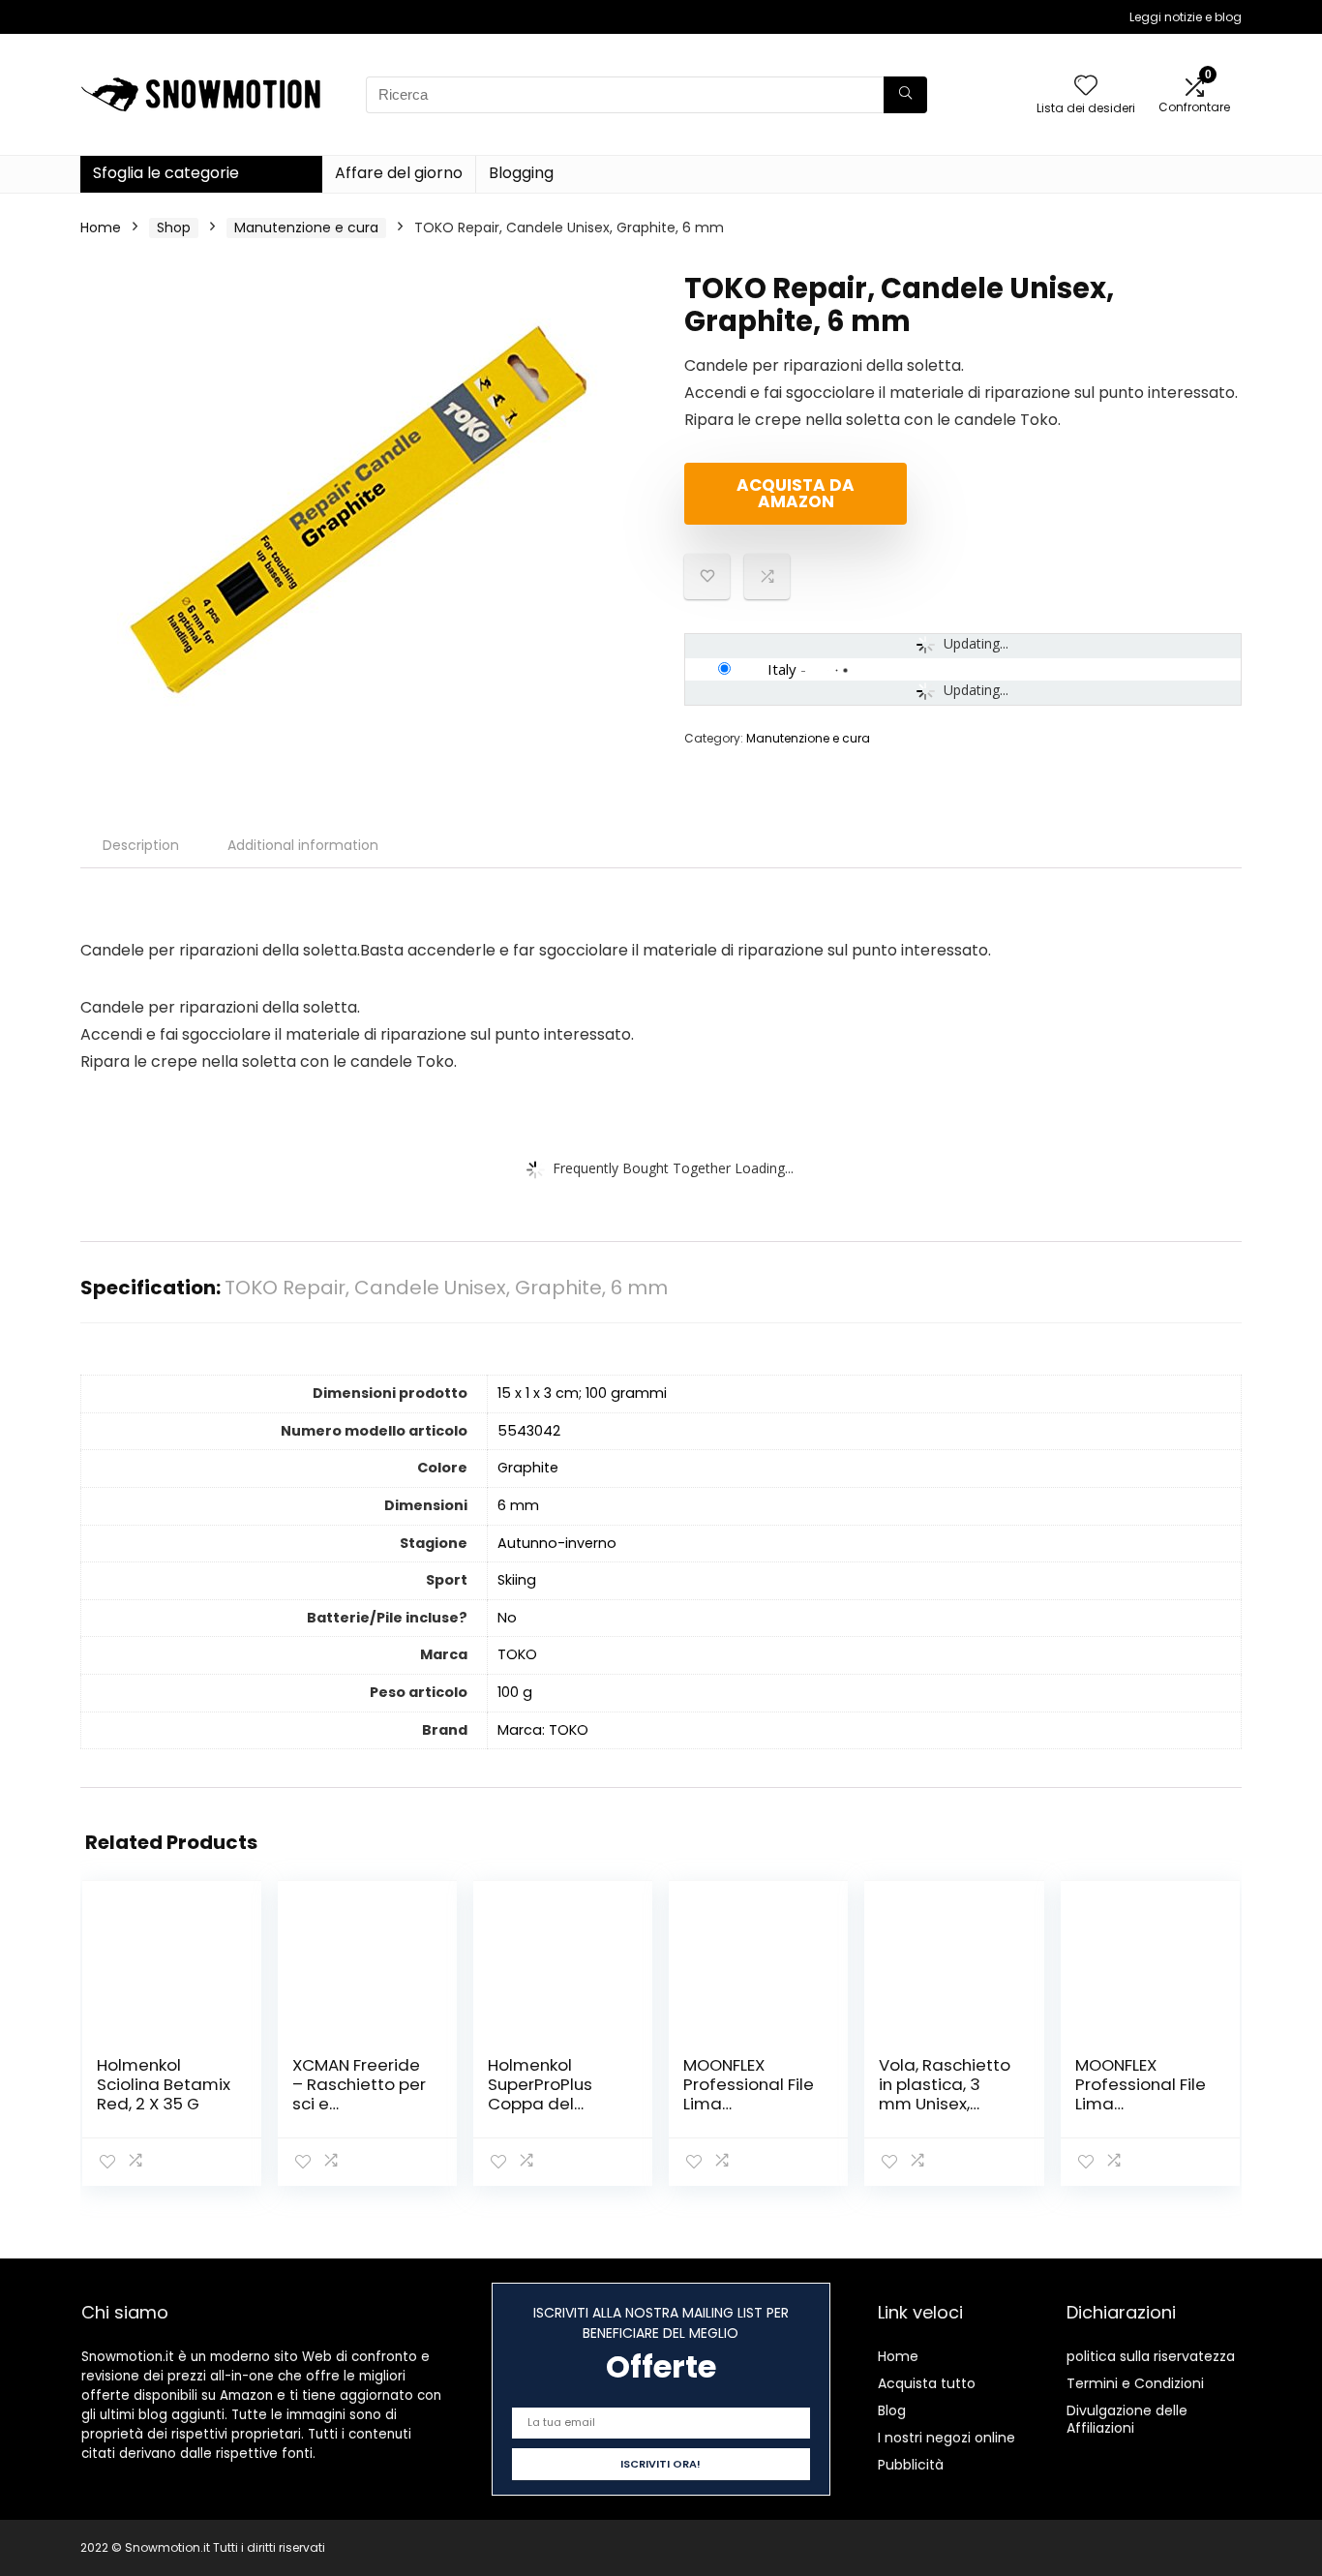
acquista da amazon (796, 493)
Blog (892, 2410)
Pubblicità (911, 2465)
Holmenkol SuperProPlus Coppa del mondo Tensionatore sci (555, 2104)
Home (101, 227)
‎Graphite (528, 1468)
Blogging (521, 173)
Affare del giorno (399, 173)
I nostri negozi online (946, 2438)
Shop (174, 227)
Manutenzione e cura (306, 227)
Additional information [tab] (303, 845)
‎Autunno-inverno (557, 1543)
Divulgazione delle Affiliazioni (1127, 2419)
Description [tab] (141, 845)
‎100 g (515, 1692)
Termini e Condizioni (1135, 2383)
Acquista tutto (927, 2383)
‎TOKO (517, 1654)
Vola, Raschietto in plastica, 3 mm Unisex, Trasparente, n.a (945, 2094)
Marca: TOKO (543, 1730)
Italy (782, 669)
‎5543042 (529, 1431)
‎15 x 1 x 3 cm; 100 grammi (582, 1393)
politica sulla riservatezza (1151, 2356)
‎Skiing (517, 1580)
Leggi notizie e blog (1186, 17)
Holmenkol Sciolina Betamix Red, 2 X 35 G (164, 2084)
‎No (507, 1618)
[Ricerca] (905, 95)
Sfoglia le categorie (166, 173)
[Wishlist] (1086, 87)
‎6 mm (518, 1505)
